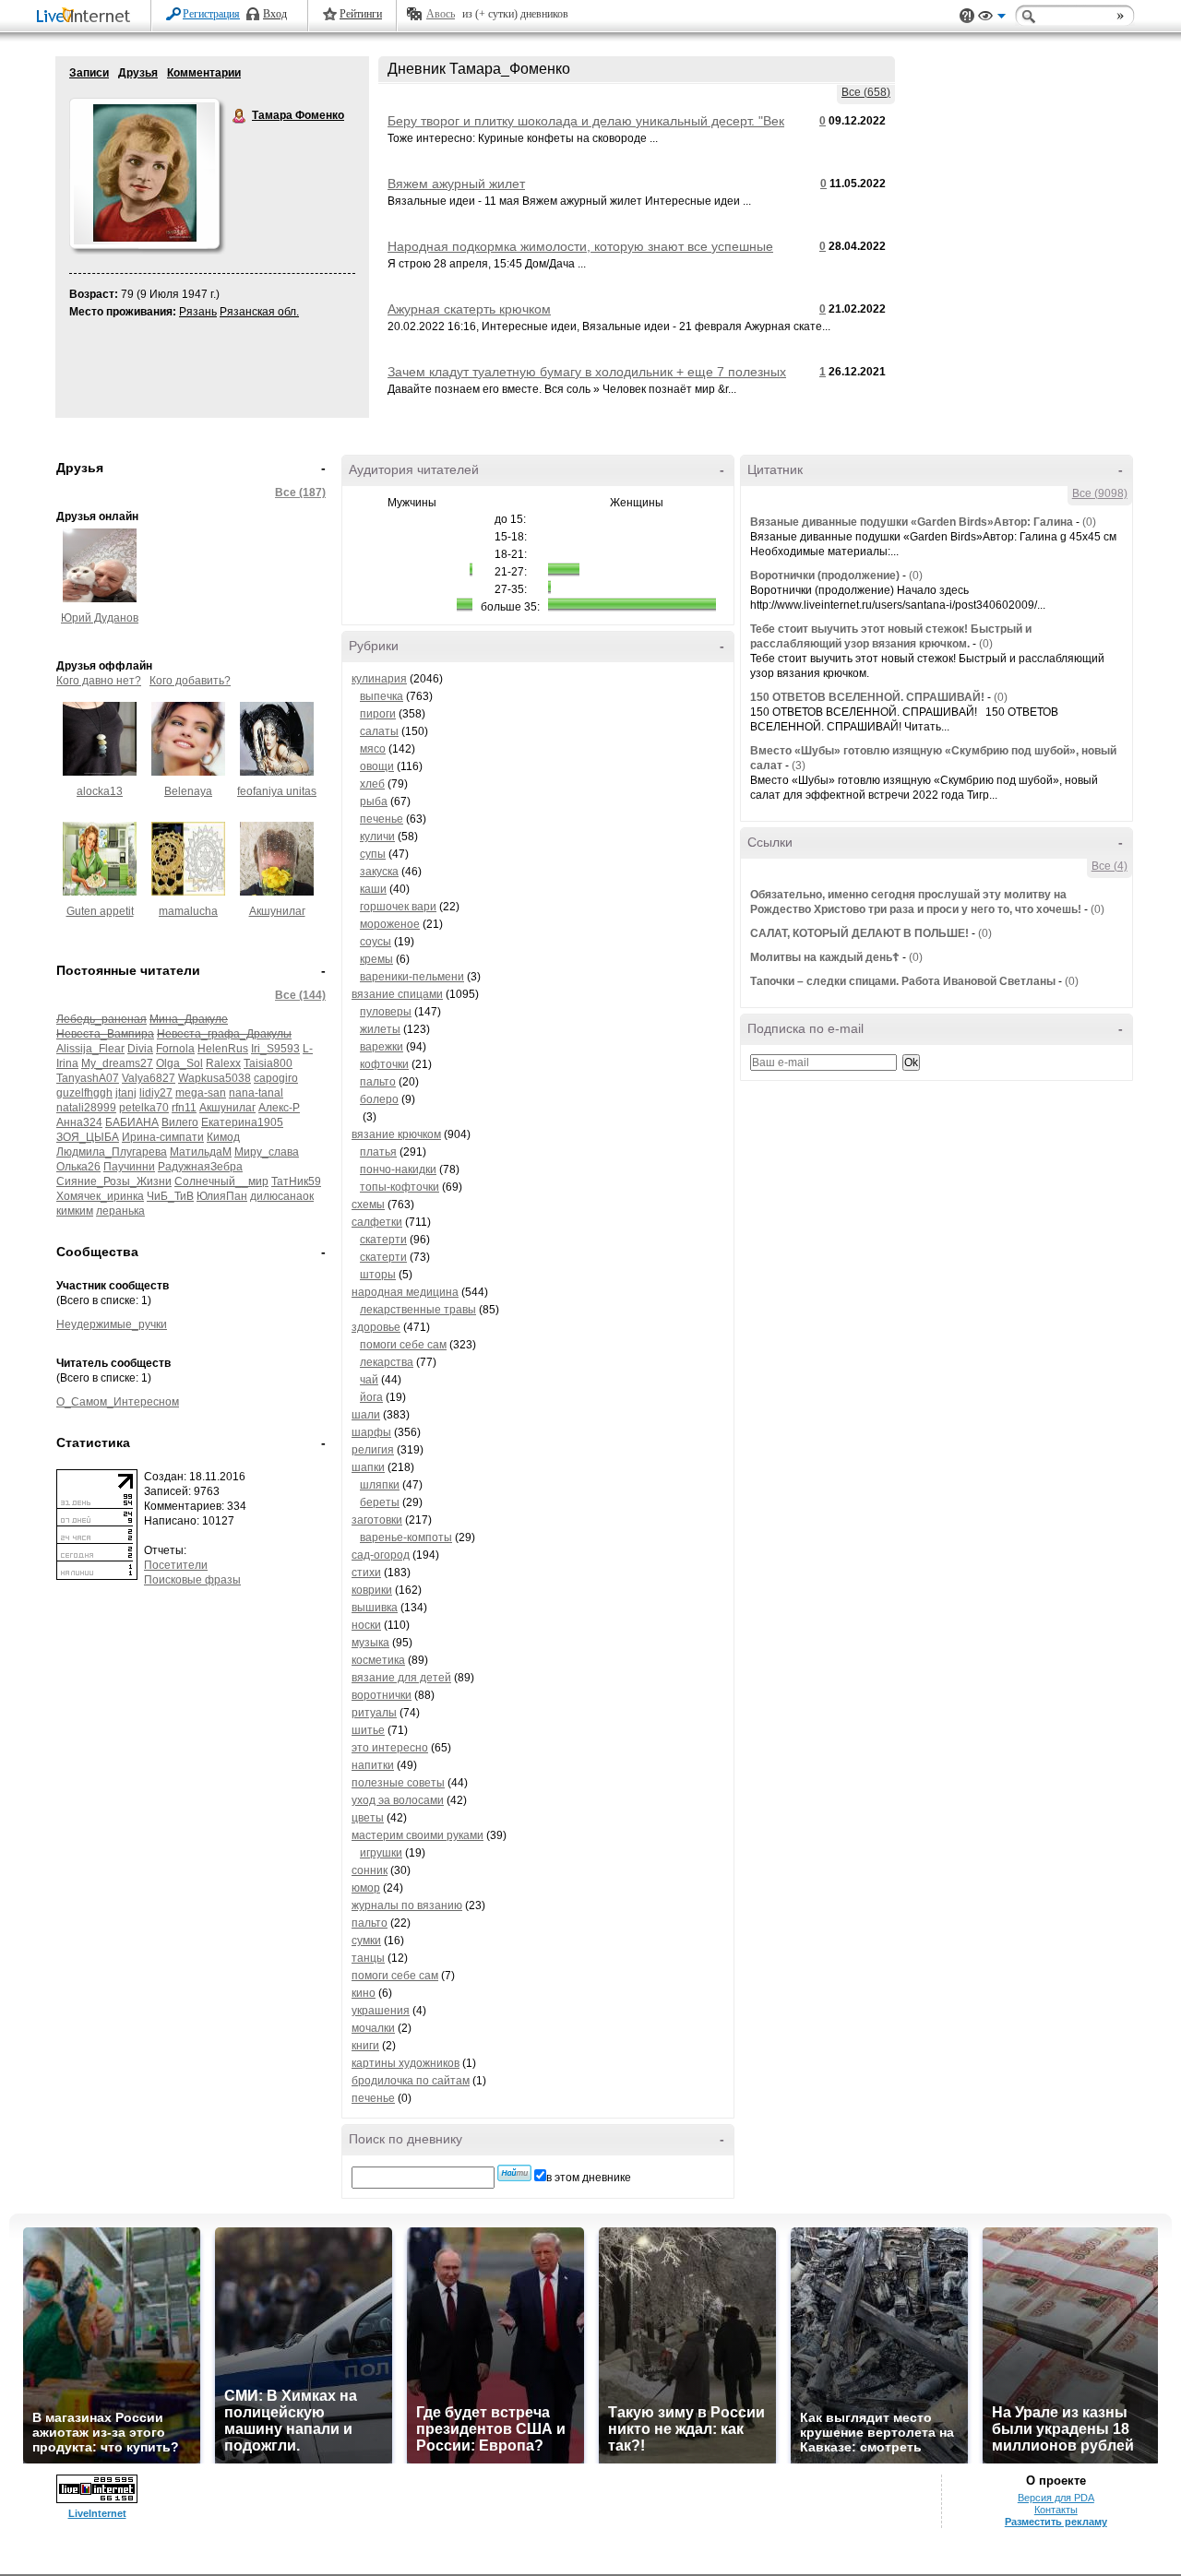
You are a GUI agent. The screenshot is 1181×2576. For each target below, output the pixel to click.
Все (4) (1109, 866)
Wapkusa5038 (215, 1078)
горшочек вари (398, 907)
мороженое (390, 924)
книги (365, 2046)
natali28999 (86, 1108)
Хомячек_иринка (100, 1196)
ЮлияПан (222, 1196)
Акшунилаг (277, 911)
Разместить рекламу (1056, 2522)
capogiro (276, 1078)
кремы (376, 959)
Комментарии (204, 73)
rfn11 (184, 1108)
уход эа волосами (398, 1800)
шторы (378, 1275)
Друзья (138, 73)
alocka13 (100, 791)
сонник (370, 1870)
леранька (120, 1211)
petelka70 (144, 1108)
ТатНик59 (296, 1181)
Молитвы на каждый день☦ (825, 957)
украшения (381, 2011)
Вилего (180, 1122)
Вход (275, 14)
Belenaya (188, 791)
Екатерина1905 (242, 1122)
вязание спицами (397, 994)
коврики (372, 1590)
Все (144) (300, 995)
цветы (368, 1818)
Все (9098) (1100, 493)
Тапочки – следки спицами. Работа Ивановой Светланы (903, 981)
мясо (373, 749)
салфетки (377, 1222)
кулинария (379, 679)
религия (373, 1450)
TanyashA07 (88, 1078)
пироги (378, 714)
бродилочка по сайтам (411, 2081)
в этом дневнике (589, 2178)
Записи (89, 73)
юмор (366, 1888)
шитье (368, 1730)
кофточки (384, 1064)
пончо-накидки (398, 1169)
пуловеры (386, 1012)
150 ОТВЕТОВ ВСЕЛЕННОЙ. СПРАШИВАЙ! (867, 697)
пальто (378, 1082)
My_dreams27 (117, 1063)
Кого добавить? (190, 681)
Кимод (223, 1137)
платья (378, 1152)
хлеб (372, 784)
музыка (370, 1643)
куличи (377, 837)
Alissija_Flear (90, 1049)
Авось (441, 14)
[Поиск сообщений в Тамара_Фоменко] (514, 2173)
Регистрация (211, 14)
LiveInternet (87, 17)
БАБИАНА (132, 1122)
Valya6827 (149, 1078)
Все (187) (300, 493)
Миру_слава (267, 1152)
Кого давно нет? (99, 681)
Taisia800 (268, 1063)
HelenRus (223, 1049)
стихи (366, 1573)
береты (380, 1502)
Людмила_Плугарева (112, 1152)
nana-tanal (256, 1093)
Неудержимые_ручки (112, 1324)
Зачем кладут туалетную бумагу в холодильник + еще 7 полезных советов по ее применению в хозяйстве (587, 379)
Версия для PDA (1056, 2498)
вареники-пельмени (412, 977)
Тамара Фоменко (240, 116)
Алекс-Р (279, 1108)
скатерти (383, 1240)
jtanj (126, 1093)
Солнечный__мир (221, 1181)
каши (373, 889)
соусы (376, 942)
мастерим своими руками (418, 1835)
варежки (382, 1047)
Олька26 (78, 1167)
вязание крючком (396, 1134)
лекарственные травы (418, 1310)
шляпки (380, 1485)
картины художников (406, 2063)
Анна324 (79, 1122)
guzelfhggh (84, 1093)
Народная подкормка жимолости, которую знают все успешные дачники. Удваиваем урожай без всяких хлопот (580, 254)
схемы (368, 1205)
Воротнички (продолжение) (825, 576)
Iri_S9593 (275, 1049)
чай (369, 1380)
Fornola (175, 1049)
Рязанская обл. (259, 312)
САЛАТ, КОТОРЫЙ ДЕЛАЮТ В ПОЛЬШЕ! (859, 933)
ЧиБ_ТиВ (170, 1196)
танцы (368, 1958)
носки (366, 1625)
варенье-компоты (406, 1537)
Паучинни (129, 1167)
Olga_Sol (179, 1063)
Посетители (176, 1565)
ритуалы (374, 1713)
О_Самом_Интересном (118, 1402)
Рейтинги (361, 14)
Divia (140, 1049)
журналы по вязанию (407, 1905)
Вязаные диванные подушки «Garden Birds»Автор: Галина (912, 522)
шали (366, 1415)
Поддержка (967, 16)
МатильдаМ (201, 1152)
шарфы (371, 1432)
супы (373, 854)
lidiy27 (156, 1093)
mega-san (201, 1093)
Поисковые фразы (192, 1580)
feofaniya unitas (277, 791)
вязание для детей (401, 1678)
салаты (379, 731)
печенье (382, 819)
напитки (373, 1765)
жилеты (380, 1029)
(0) (1089, 522)
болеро (379, 1099)
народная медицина (405, 1292)
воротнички (382, 1695)
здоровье (376, 1327)
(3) (799, 766)
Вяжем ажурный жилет (456, 184)
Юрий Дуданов (100, 618)
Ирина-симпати (163, 1137)
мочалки (373, 2028)
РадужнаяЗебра (200, 1167)
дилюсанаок (282, 1196)
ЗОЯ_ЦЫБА (88, 1137)
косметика (378, 1660)
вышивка (375, 1608)
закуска (379, 872)
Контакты (1056, 2510)
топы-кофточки (400, 1187)
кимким (75, 1211)
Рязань (198, 312)
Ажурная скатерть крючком (469, 309)
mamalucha (188, 911)
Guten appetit (100, 911)
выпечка (382, 696)
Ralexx (223, 1063)
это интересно (390, 1748)
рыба (374, 801)
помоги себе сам (403, 1345)
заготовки (377, 1520)
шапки (368, 1467)
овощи (377, 766)
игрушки (381, 1853)
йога (371, 1397)
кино (364, 1993)
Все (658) (866, 92)
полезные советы (398, 1783)
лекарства (387, 1362)
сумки (366, 1941)
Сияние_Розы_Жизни (114, 1181)
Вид (992, 18)
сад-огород (381, 1555)
